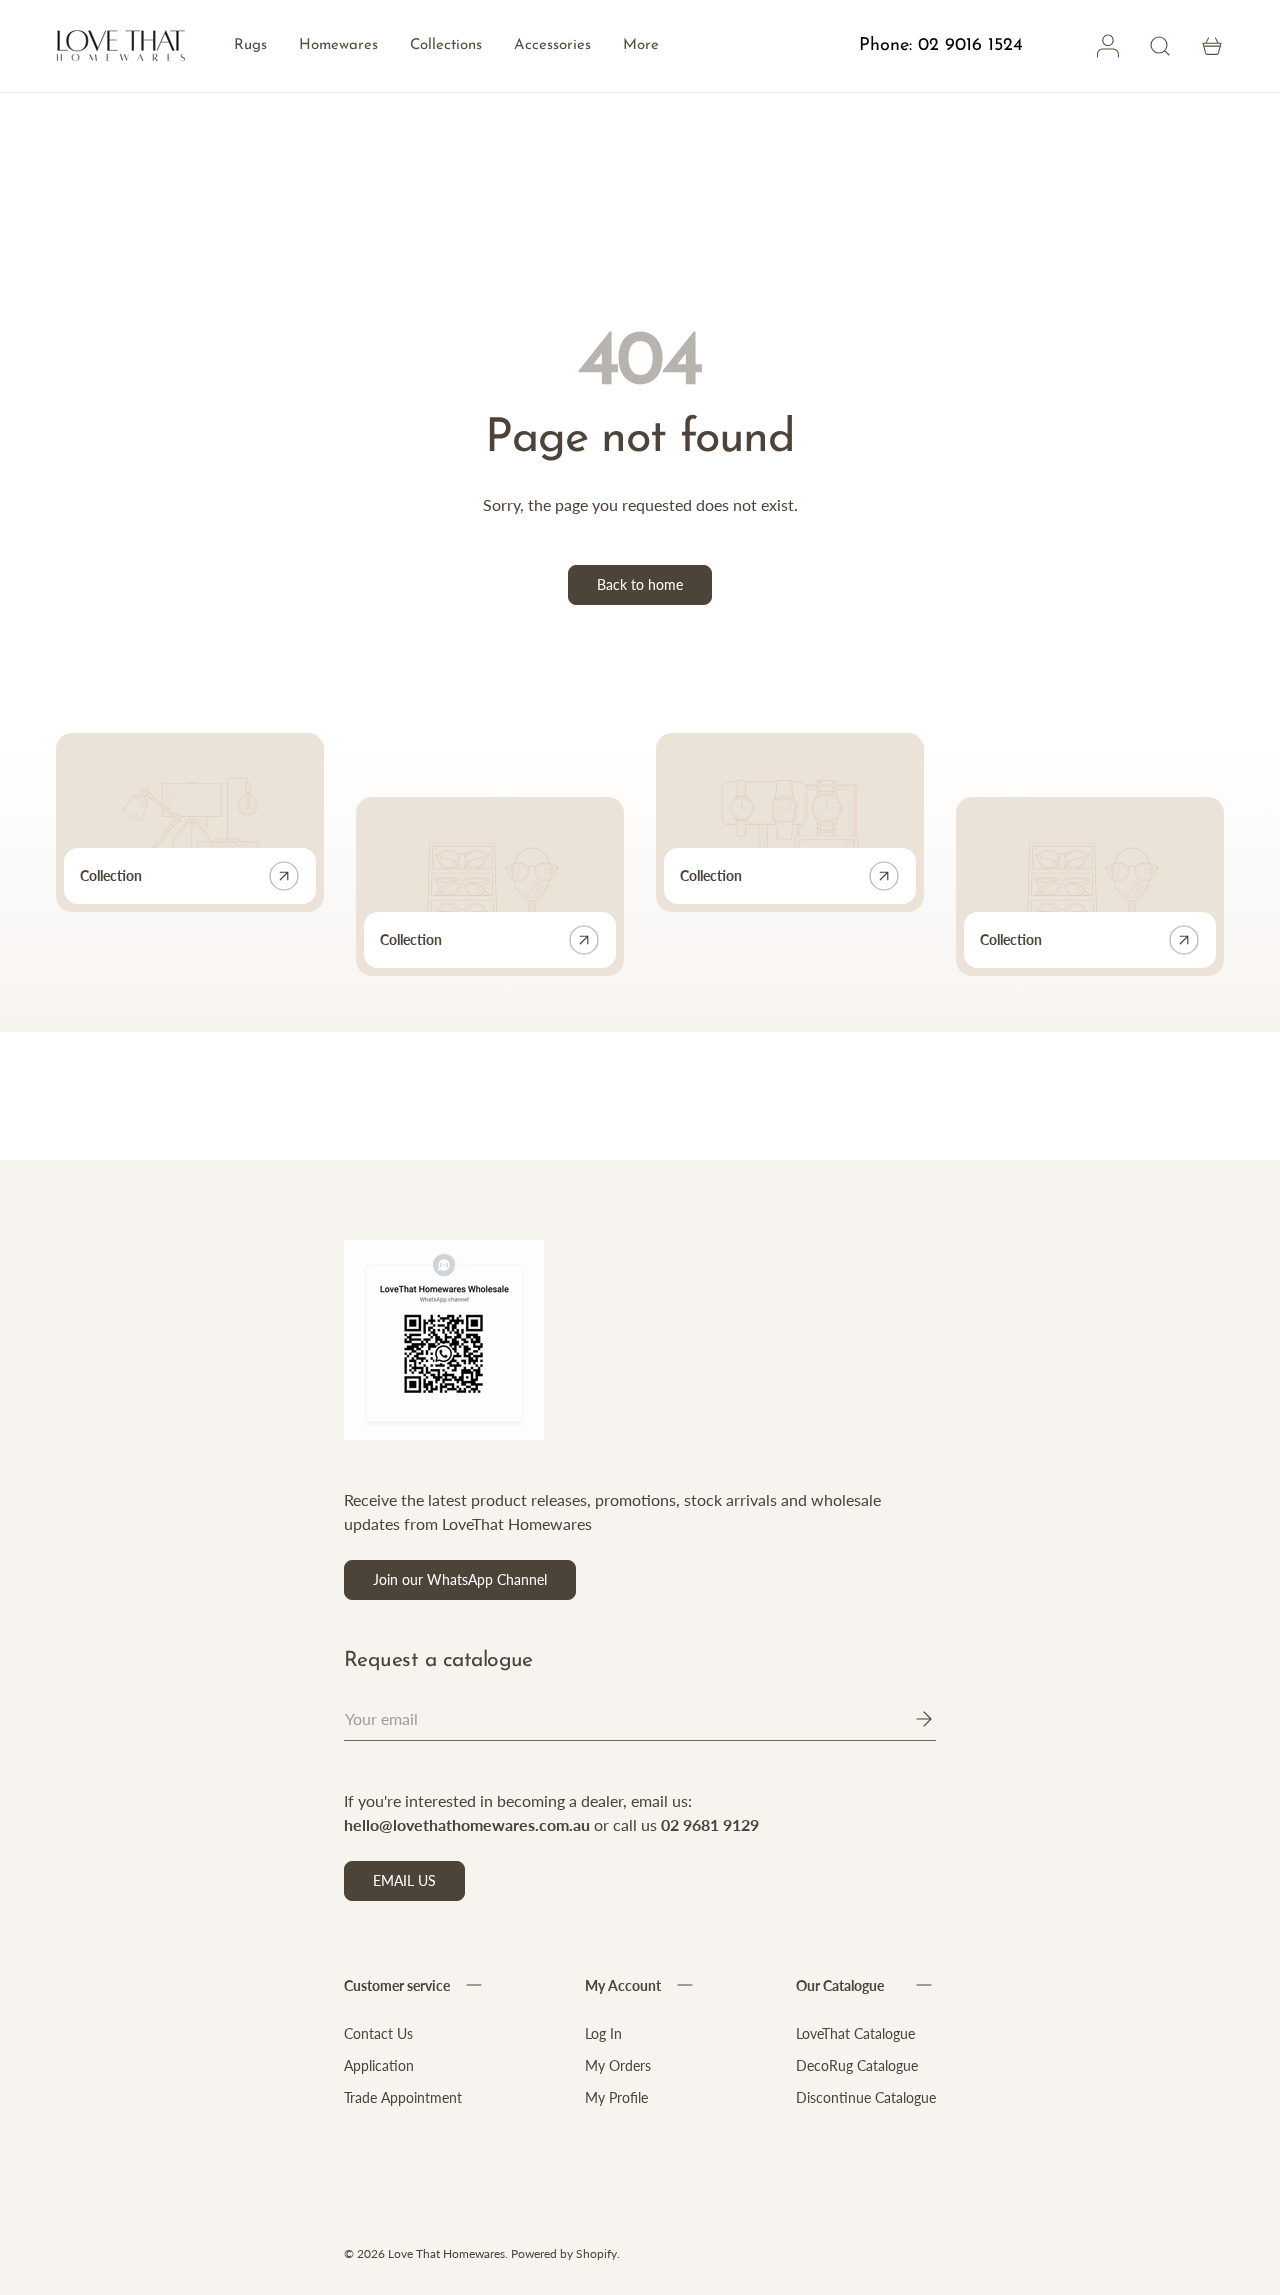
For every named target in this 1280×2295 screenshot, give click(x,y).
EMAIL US (404, 1880)
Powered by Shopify (564, 2253)
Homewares (338, 45)
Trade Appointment (403, 2097)
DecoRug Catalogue (857, 2065)
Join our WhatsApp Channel (460, 1579)
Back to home (640, 584)
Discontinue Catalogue (866, 2097)
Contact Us (378, 2033)
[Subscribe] (910, 1719)
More (641, 45)
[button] (1212, 46)
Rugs (250, 45)
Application (379, 2065)
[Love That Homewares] (121, 46)
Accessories (552, 45)
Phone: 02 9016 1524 (941, 46)
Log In (603, 2033)
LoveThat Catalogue (855, 2033)
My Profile (616, 2097)
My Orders (618, 2065)
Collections (446, 45)
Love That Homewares (446, 2253)
